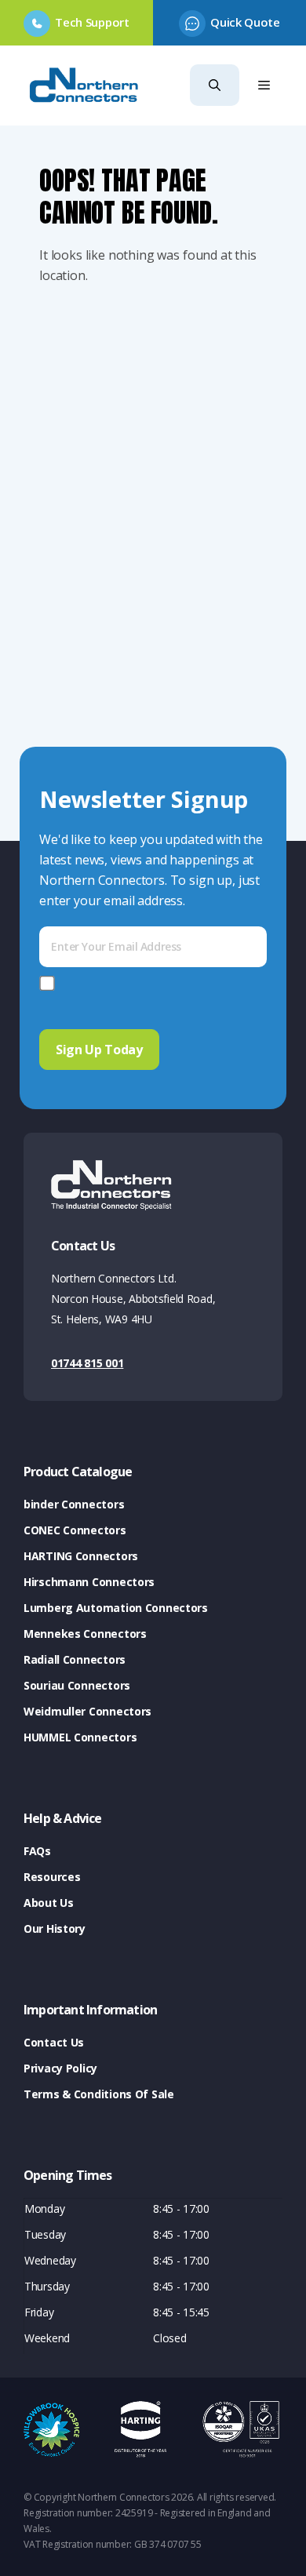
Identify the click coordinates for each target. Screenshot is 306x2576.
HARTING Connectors (81, 1556)
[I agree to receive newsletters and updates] (50, 983)
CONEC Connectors (75, 1530)
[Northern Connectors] (86, 86)
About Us (49, 1903)
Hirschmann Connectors (89, 1582)
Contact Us (54, 2042)
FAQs (37, 1851)
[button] (215, 85)
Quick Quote (245, 22)
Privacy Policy (60, 2068)
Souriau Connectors (77, 1685)
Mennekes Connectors (85, 1634)
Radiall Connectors (75, 1659)
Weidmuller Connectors (87, 1711)
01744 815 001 (87, 1363)
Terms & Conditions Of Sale (99, 2094)
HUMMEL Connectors (80, 1737)
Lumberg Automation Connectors (116, 1608)
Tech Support (92, 22)
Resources (52, 1877)
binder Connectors (74, 1504)
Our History (55, 1928)
